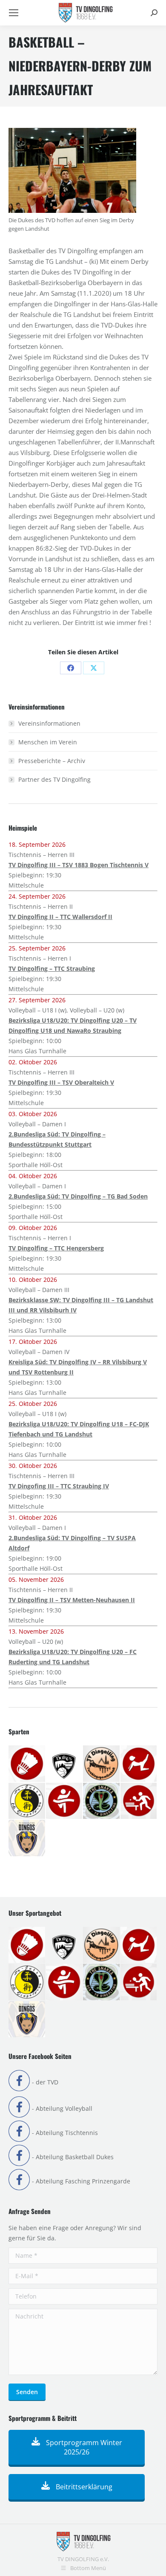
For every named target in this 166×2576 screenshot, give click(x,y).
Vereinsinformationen (49, 723)
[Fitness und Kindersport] (139, 1764)
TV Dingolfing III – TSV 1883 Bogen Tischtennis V (79, 865)
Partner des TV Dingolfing (54, 779)
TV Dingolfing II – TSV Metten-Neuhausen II (72, 1600)
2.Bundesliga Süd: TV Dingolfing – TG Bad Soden (78, 1196)
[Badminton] (27, 1764)
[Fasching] (102, 1764)
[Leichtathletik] (65, 1801)
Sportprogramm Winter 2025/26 (83, 2447)
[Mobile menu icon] (14, 13)
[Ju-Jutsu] (27, 1801)
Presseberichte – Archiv (52, 761)
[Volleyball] (27, 1838)
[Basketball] (65, 1764)
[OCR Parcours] (102, 1801)
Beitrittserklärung (83, 2487)
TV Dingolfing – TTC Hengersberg (56, 1248)
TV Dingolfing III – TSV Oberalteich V (61, 1082)
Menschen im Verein (48, 742)
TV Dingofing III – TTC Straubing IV (59, 1486)
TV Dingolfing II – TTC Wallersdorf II (60, 917)
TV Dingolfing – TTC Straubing (52, 968)
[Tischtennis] (139, 1801)
